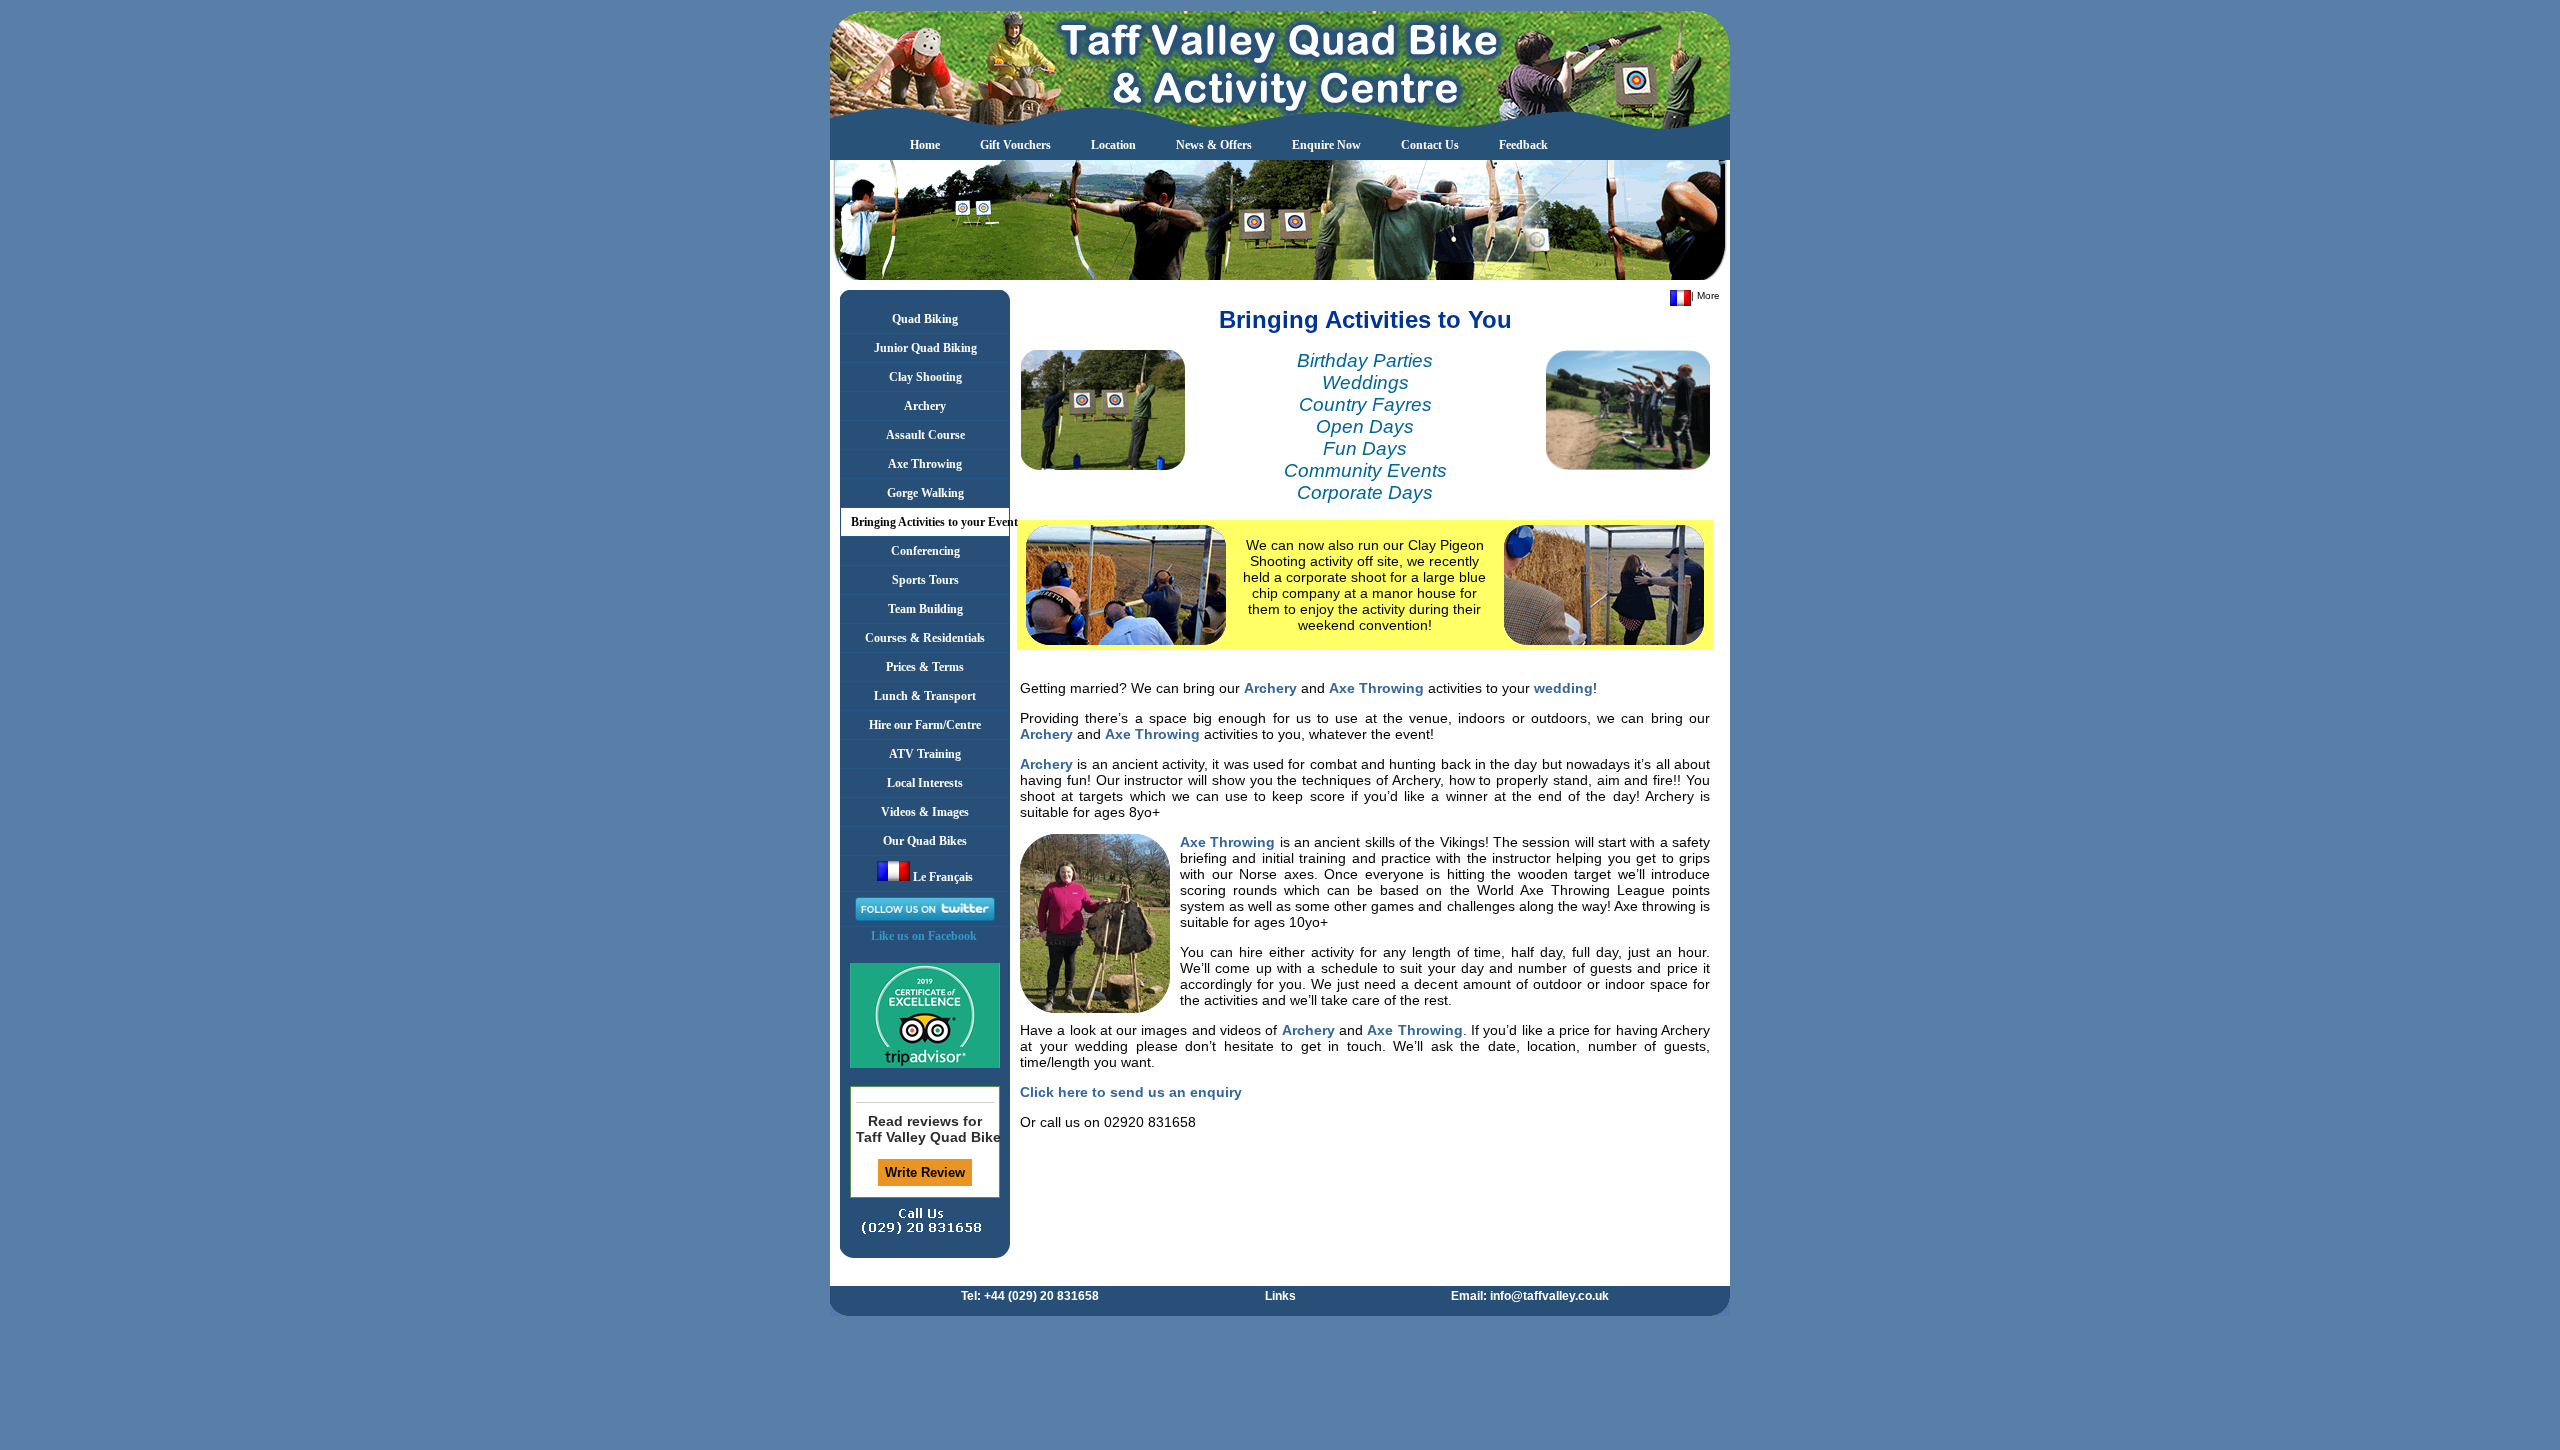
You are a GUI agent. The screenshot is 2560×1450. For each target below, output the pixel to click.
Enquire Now (1326, 145)
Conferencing (925, 551)
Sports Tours (925, 580)
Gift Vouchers (1015, 145)
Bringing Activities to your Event (930, 522)
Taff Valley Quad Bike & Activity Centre (925, 1137)
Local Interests (925, 783)
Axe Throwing (925, 464)
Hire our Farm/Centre (925, 725)
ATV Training (925, 754)
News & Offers (1214, 145)
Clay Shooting (925, 377)
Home (925, 145)
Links (1280, 1296)
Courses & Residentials (925, 638)
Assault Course (925, 435)
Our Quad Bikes (925, 841)
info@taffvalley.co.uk (1549, 1296)
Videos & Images (925, 812)
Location (1113, 145)
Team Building (925, 609)
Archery (925, 406)
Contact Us (1430, 145)
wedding (1563, 688)
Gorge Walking (925, 493)
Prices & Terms (925, 667)
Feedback (1523, 145)
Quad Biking (925, 319)
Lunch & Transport (925, 696)
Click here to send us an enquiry (1131, 1092)
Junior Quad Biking (925, 348)
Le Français (941, 877)
